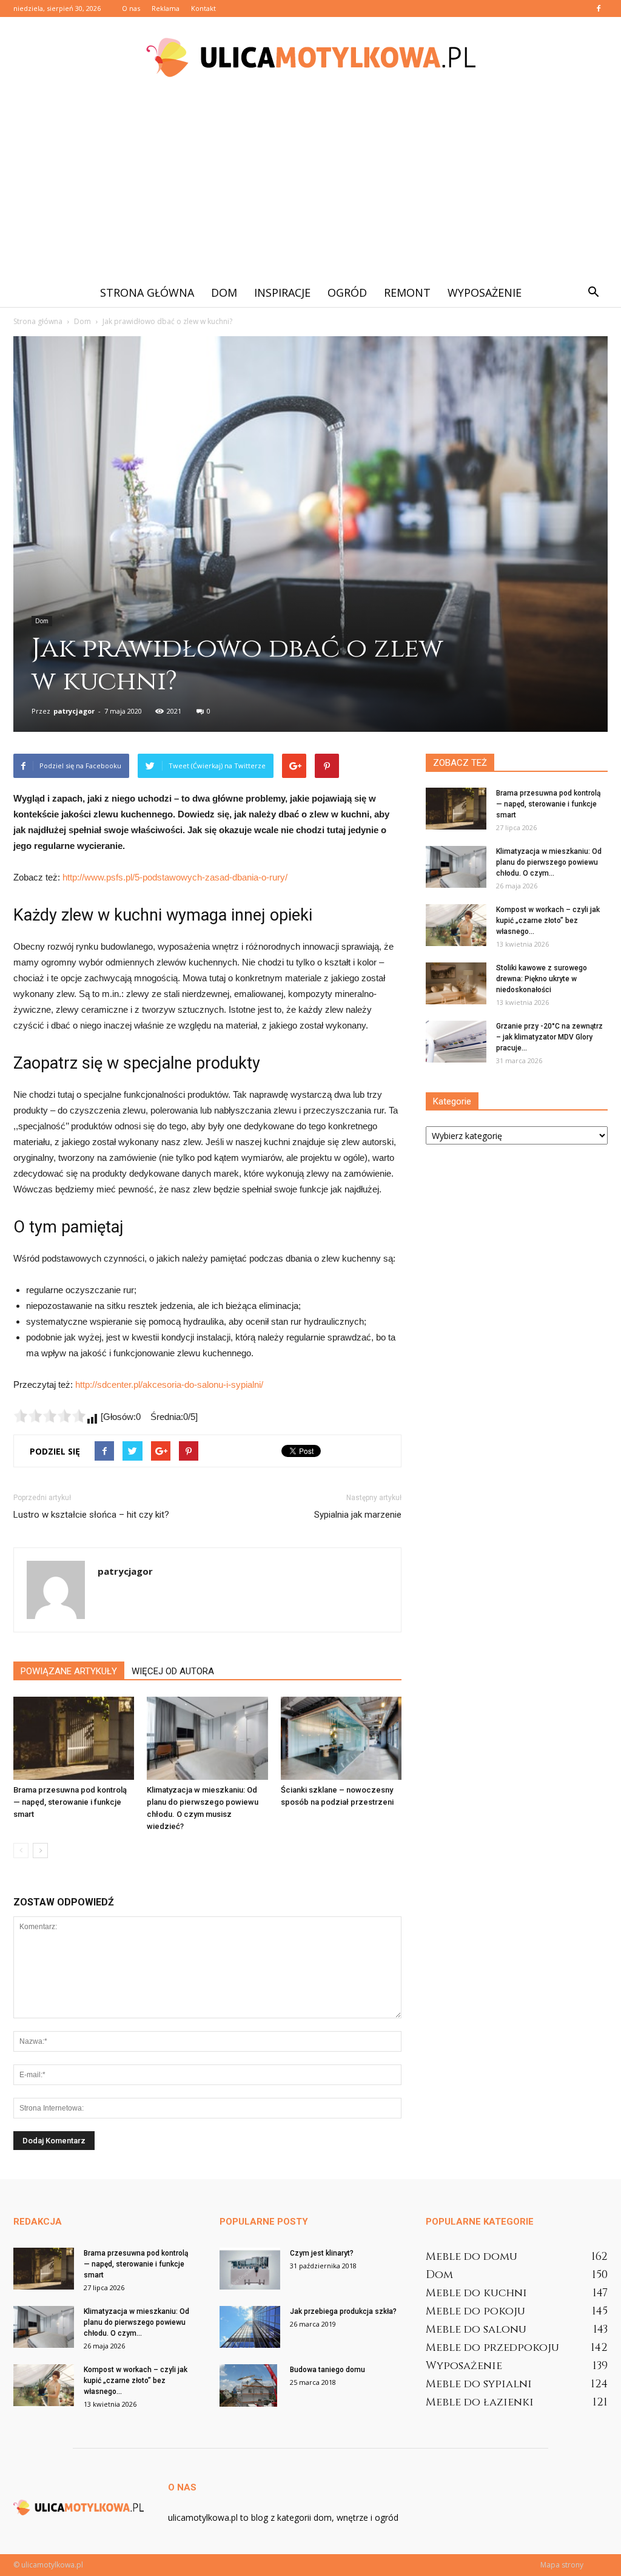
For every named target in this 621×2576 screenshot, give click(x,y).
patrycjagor (74, 711)
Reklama (166, 8)
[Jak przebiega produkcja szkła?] (250, 2327)
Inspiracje (282, 292)
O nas (131, 8)
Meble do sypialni (479, 2384)
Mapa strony (562, 2565)
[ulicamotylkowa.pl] (310, 57)
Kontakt (203, 8)
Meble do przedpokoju (492, 2348)
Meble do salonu (476, 2329)
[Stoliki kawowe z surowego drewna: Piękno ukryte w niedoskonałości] (456, 983)
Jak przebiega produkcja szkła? (343, 2311)
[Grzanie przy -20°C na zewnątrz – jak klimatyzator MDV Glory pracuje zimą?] (456, 1042)
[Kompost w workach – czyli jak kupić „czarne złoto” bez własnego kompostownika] (456, 925)
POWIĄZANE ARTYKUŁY (69, 1671)
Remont (407, 292)
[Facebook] (599, 8)
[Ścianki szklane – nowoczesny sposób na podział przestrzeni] (341, 1738)
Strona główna (147, 292)
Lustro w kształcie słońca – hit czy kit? (91, 1515)
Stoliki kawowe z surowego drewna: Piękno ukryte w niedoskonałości (542, 979)
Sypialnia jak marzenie (358, 1515)
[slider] (50, 1416)
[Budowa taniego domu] (248, 2385)
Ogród (347, 292)
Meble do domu (472, 2257)
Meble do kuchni (476, 2293)
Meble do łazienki (480, 2402)
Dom (224, 292)
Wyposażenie (485, 292)
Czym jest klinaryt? (322, 2253)
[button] (593, 292)
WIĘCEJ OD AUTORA (173, 1671)
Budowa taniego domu (327, 2370)
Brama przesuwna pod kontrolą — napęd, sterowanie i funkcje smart (70, 1802)
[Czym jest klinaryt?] (250, 2269)
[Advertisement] (310, 187)
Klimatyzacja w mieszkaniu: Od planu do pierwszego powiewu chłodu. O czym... (549, 862)
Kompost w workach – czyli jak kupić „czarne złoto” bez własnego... (548, 921)
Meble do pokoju (475, 2311)
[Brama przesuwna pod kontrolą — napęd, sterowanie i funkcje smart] (74, 1738)
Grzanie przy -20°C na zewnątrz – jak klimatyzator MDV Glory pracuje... (549, 1037)
